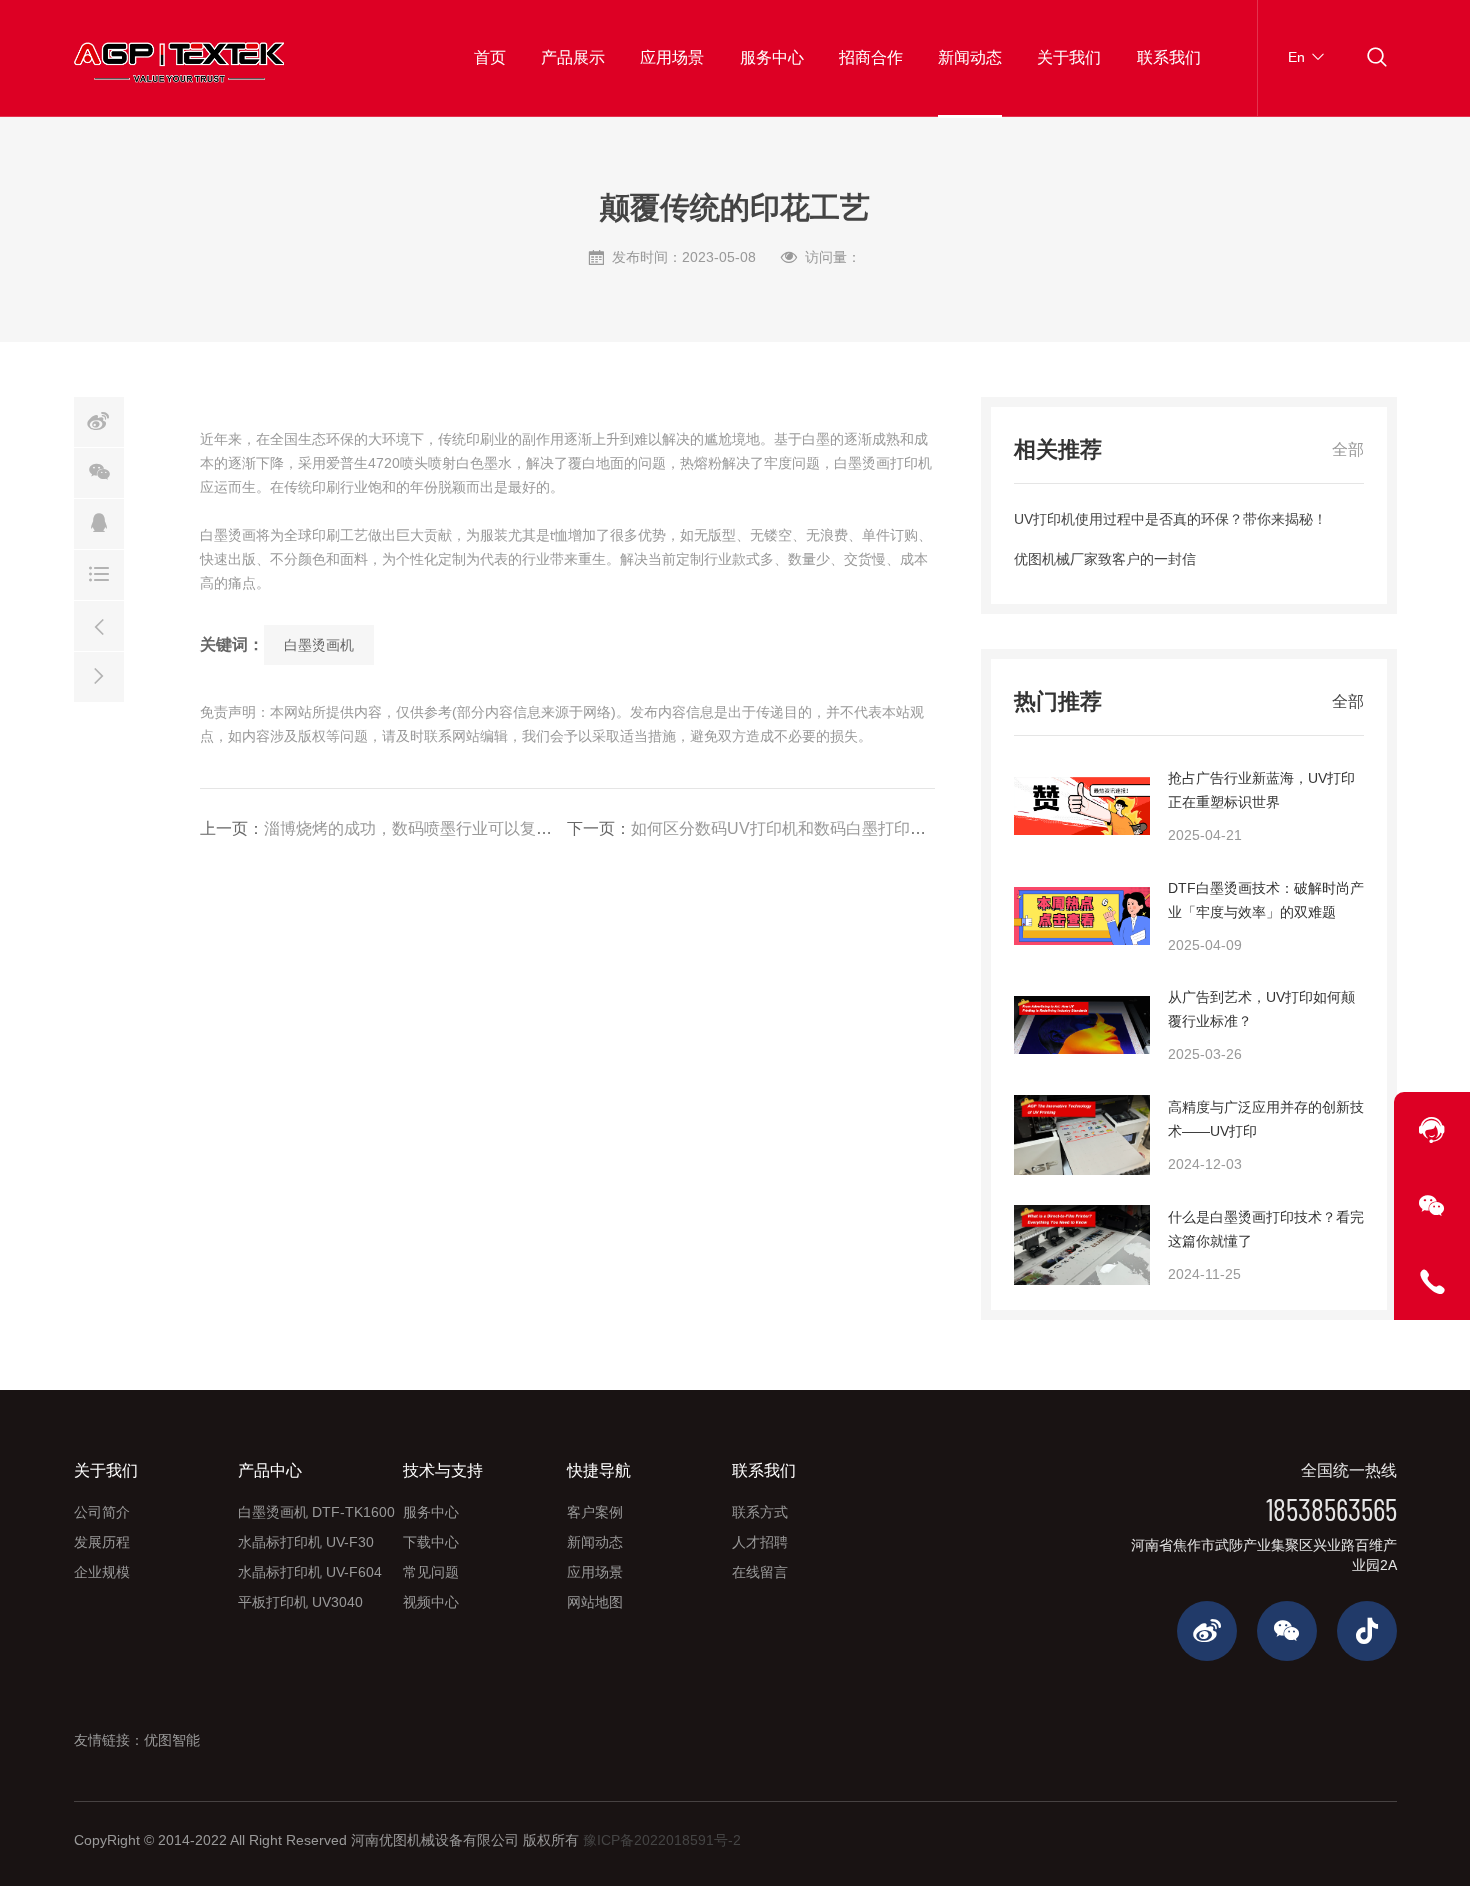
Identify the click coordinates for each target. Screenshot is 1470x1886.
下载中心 (431, 1542)
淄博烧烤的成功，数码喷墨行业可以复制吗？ (424, 828)
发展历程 (102, 1542)
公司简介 (102, 1512)
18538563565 (1331, 1509)
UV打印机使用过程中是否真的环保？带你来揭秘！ (1170, 519)
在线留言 (760, 1572)
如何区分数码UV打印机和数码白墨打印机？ (786, 828)
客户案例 (595, 1512)
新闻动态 (970, 57)
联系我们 (1169, 57)
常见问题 (431, 1572)
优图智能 (172, 1740)
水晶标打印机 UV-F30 (306, 1542)
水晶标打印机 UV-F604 (310, 1572)
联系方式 (760, 1512)
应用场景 (672, 57)
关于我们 (1069, 57)
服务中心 (772, 57)
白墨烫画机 (319, 645)
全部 (1348, 449)
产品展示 (573, 57)
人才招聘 (760, 1542)
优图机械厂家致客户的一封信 (1105, 559)
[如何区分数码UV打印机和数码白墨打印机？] (99, 677)
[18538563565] (1432, 1282)
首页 (490, 57)
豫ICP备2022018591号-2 (662, 1840)
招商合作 (871, 57)
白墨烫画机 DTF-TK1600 (316, 1512)
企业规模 (102, 1572)
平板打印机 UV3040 (300, 1602)
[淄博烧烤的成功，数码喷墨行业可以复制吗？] (99, 626)
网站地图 (595, 1602)
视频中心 (431, 1602)
